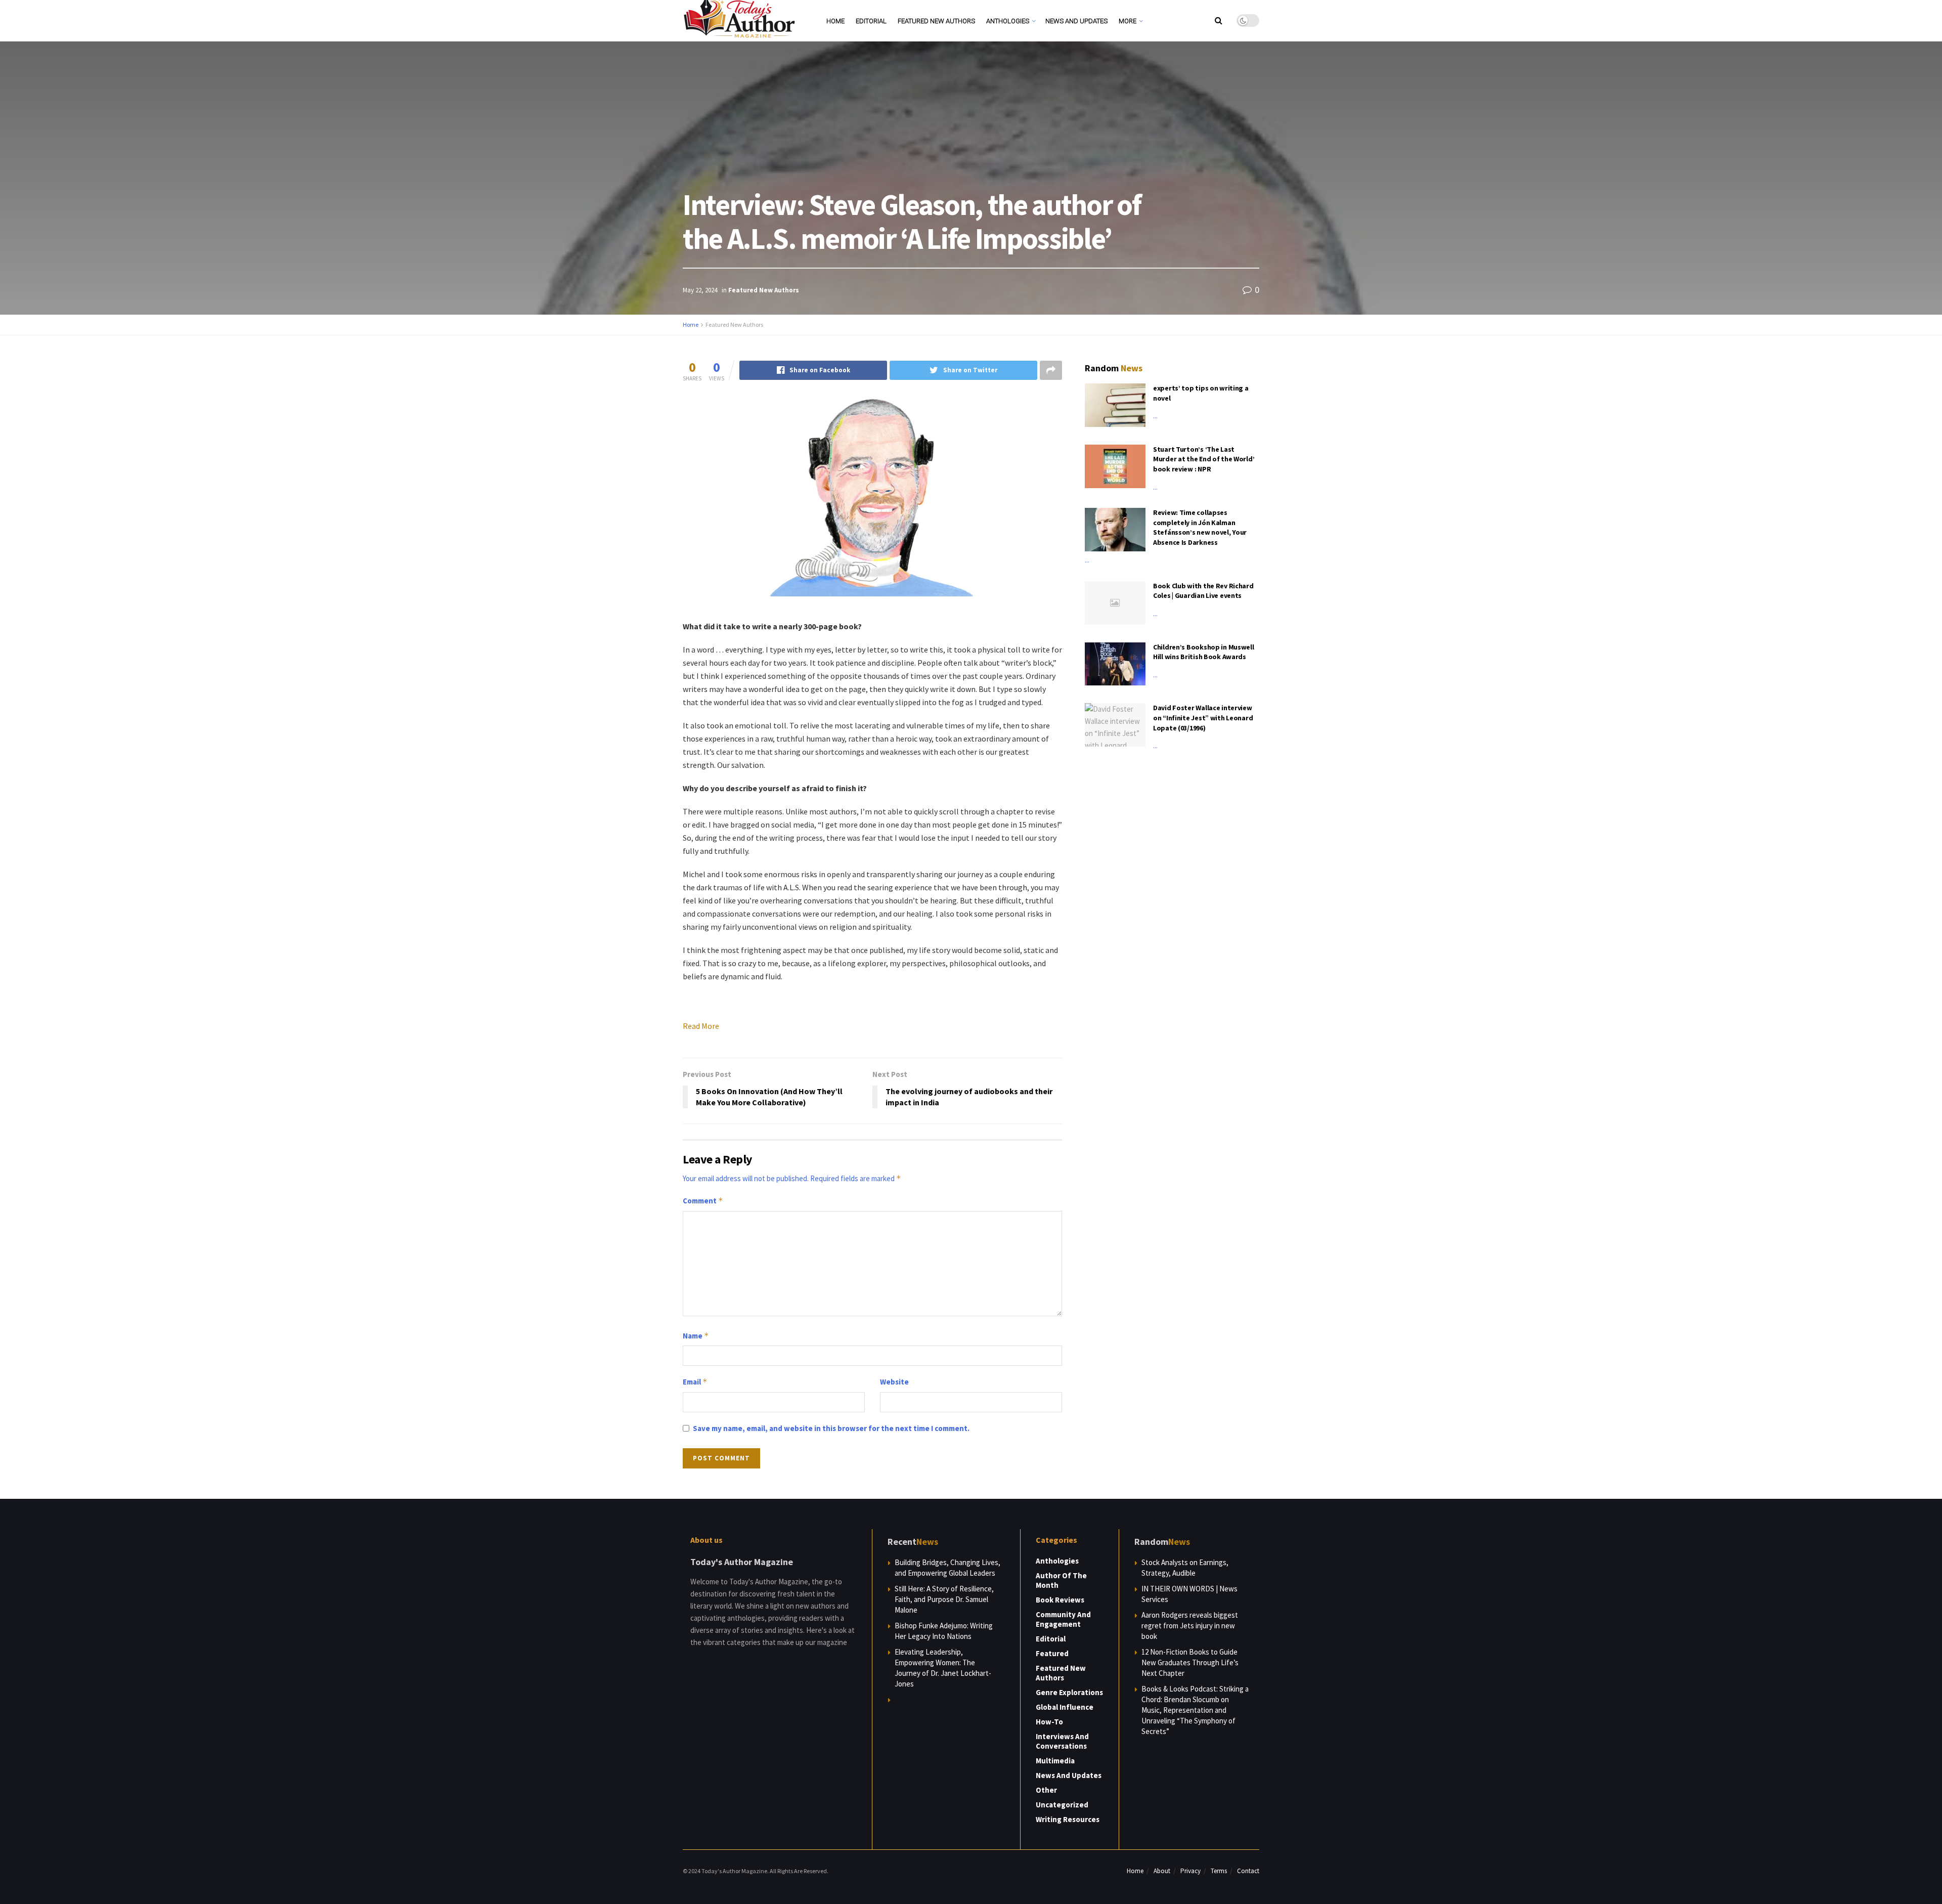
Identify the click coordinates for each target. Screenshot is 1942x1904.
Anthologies (1008, 21)
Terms (1219, 1871)
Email (695, 1382)
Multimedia (1055, 1761)
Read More (701, 1026)
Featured (1052, 1653)
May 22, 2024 (700, 290)
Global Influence (1065, 1707)
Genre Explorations (1069, 1692)
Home (835, 21)
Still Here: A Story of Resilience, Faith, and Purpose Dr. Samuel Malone (944, 1599)
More (1128, 21)
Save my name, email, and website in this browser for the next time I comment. (831, 1428)
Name (696, 1336)
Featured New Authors (936, 21)
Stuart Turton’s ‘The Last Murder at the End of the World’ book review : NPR (1204, 459)
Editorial (871, 21)
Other (1046, 1790)
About (1162, 1871)
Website (894, 1382)
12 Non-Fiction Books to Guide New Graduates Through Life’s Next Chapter (1190, 1662)
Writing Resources (1068, 1819)
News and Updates (1076, 21)
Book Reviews (1060, 1600)
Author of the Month (1061, 1580)
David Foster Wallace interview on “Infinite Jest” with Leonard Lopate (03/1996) (1203, 718)
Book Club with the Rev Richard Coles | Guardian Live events (1203, 591)
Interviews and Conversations (1062, 1741)
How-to (1049, 1722)
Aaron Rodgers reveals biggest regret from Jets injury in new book (1190, 1626)
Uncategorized (1062, 1805)
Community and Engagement (1063, 1619)
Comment (703, 1201)
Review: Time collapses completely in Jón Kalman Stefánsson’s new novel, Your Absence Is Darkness (1200, 527)
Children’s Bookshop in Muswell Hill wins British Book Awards (1204, 652)
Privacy (1190, 1871)
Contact (1248, 1871)
